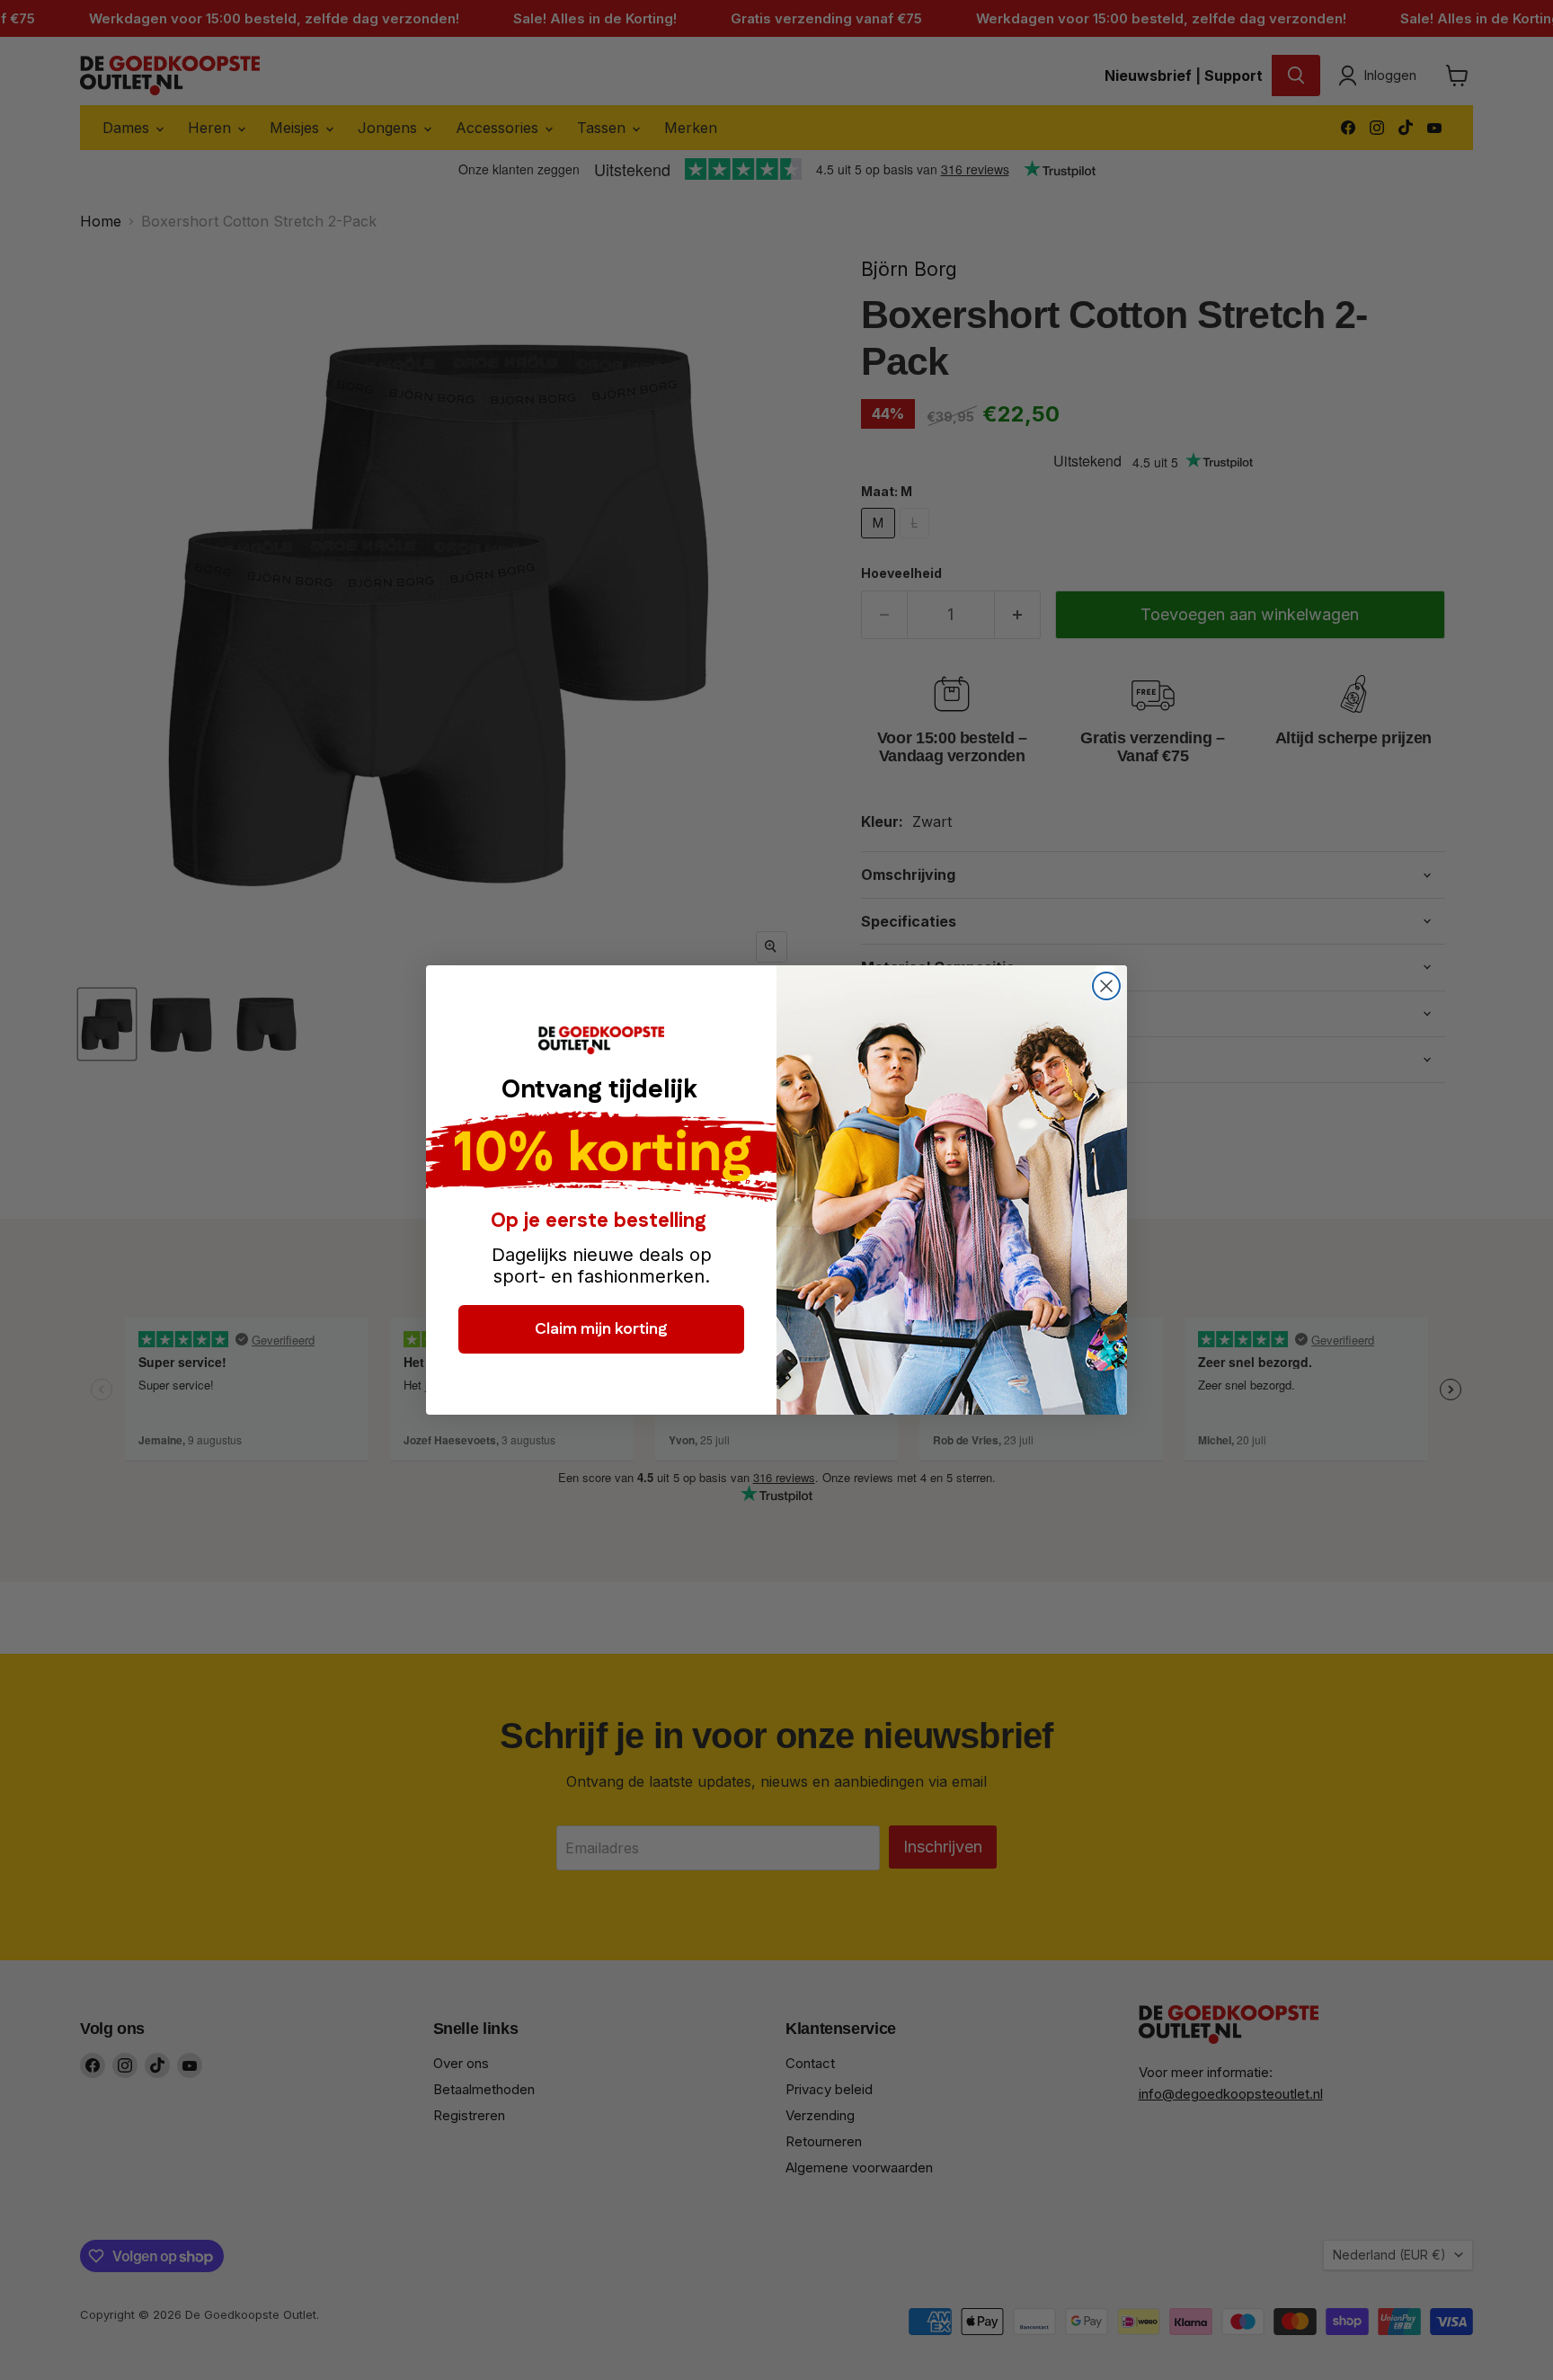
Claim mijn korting (601, 1329)
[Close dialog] (1106, 986)
